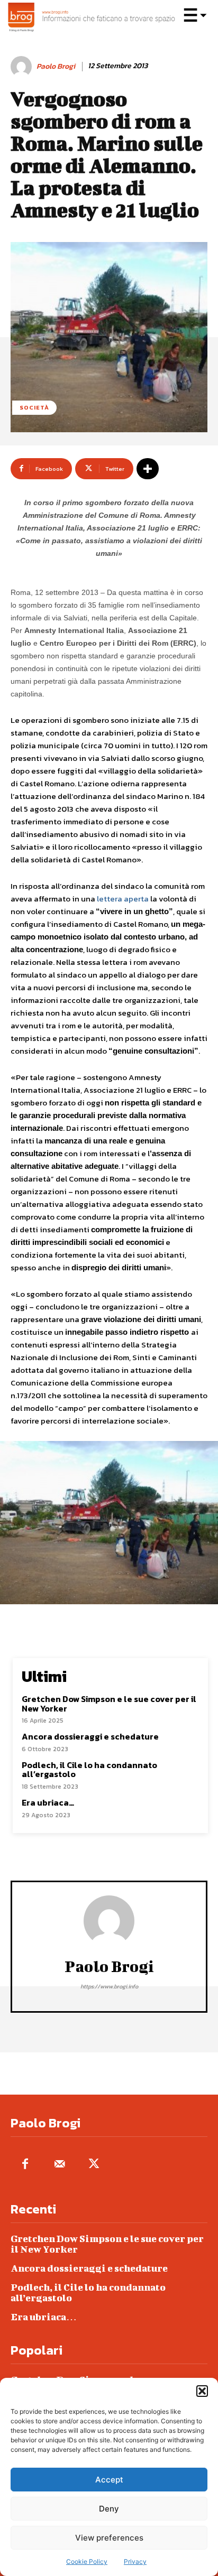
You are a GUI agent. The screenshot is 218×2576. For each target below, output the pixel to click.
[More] (148, 469)
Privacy (135, 2561)
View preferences (109, 2538)
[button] (202, 2391)
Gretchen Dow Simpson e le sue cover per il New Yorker (109, 1704)
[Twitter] (94, 2165)
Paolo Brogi (56, 67)
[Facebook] (25, 2165)
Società (34, 407)
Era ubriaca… (48, 1802)
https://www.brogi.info (109, 1986)
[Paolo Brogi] (23, 67)
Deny (109, 2509)
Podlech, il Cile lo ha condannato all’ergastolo (89, 1770)
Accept (109, 2480)
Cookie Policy (87, 2561)
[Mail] (60, 2165)
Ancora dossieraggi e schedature (90, 1736)
